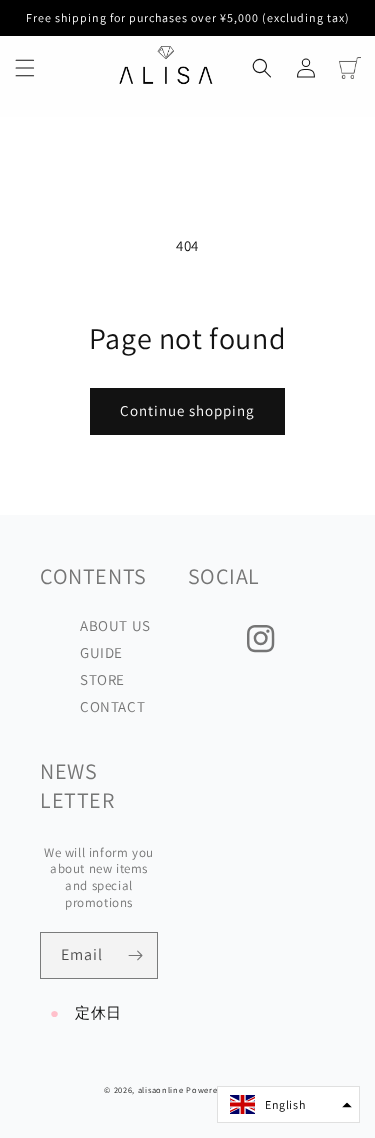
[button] (25, 68)
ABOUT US (115, 625)
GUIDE (101, 652)
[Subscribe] (135, 955)
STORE (102, 679)
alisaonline (161, 1089)
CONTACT (112, 706)
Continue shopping (187, 410)
